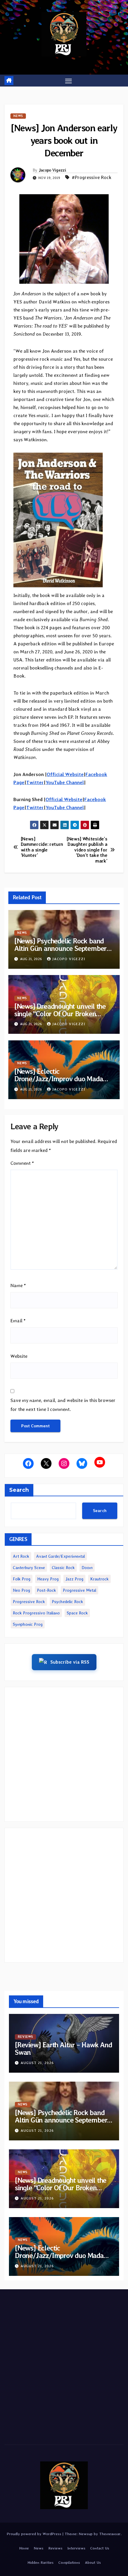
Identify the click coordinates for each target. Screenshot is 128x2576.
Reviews (25, 2037)
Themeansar (110, 2534)
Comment (22, 1163)
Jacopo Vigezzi (52, 170)
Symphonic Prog (28, 1624)
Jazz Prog (74, 1579)
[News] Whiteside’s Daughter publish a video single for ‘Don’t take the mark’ (87, 850)
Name (18, 1285)
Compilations (69, 2562)
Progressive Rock (29, 1602)
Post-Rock (46, 1590)
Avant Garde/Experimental (60, 1556)
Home (24, 2548)
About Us (93, 2562)
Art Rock (21, 1556)
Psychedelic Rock (67, 1602)
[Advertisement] (64, 1754)
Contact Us (100, 2548)
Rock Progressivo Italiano (36, 1613)
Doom (87, 1568)
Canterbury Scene (29, 1568)
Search (19, 1490)
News (18, 116)
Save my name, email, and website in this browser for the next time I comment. (63, 1405)
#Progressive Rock (92, 177)
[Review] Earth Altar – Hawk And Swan (63, 2049)
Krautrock (99, 1579)
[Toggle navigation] (68, 81)
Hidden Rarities (40, 2562)
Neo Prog (21, 1590)
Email (18, 1321)
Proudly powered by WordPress (35, 2534)
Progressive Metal (79, 1590)
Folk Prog (22, 1579)
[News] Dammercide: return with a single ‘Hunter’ (42, 847)
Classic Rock (63, 1568)
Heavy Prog (48, 1579)
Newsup (86, 2534)
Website (19, 1356)
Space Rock (77, 1613)
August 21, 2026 (37, 2063)
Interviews (76, 2548)
